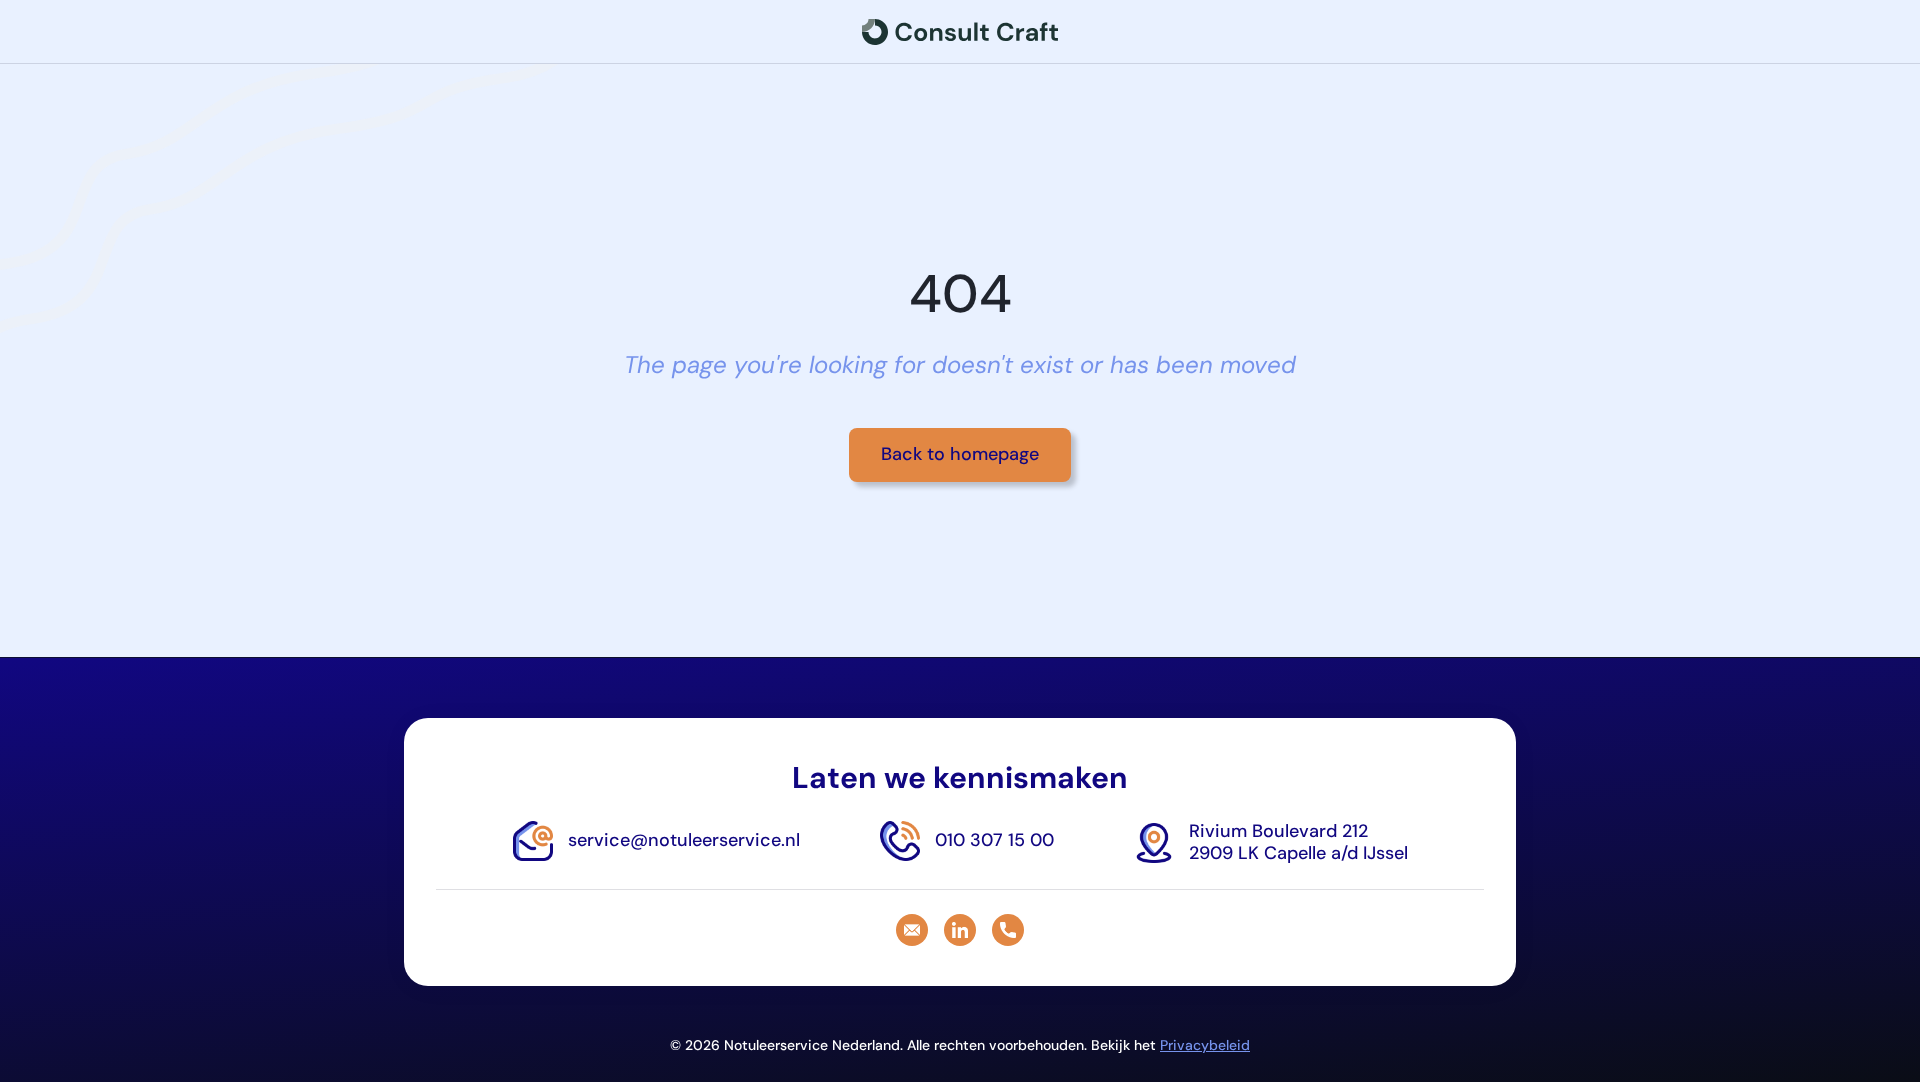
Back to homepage (960, 454)
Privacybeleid (1205, 1045)
